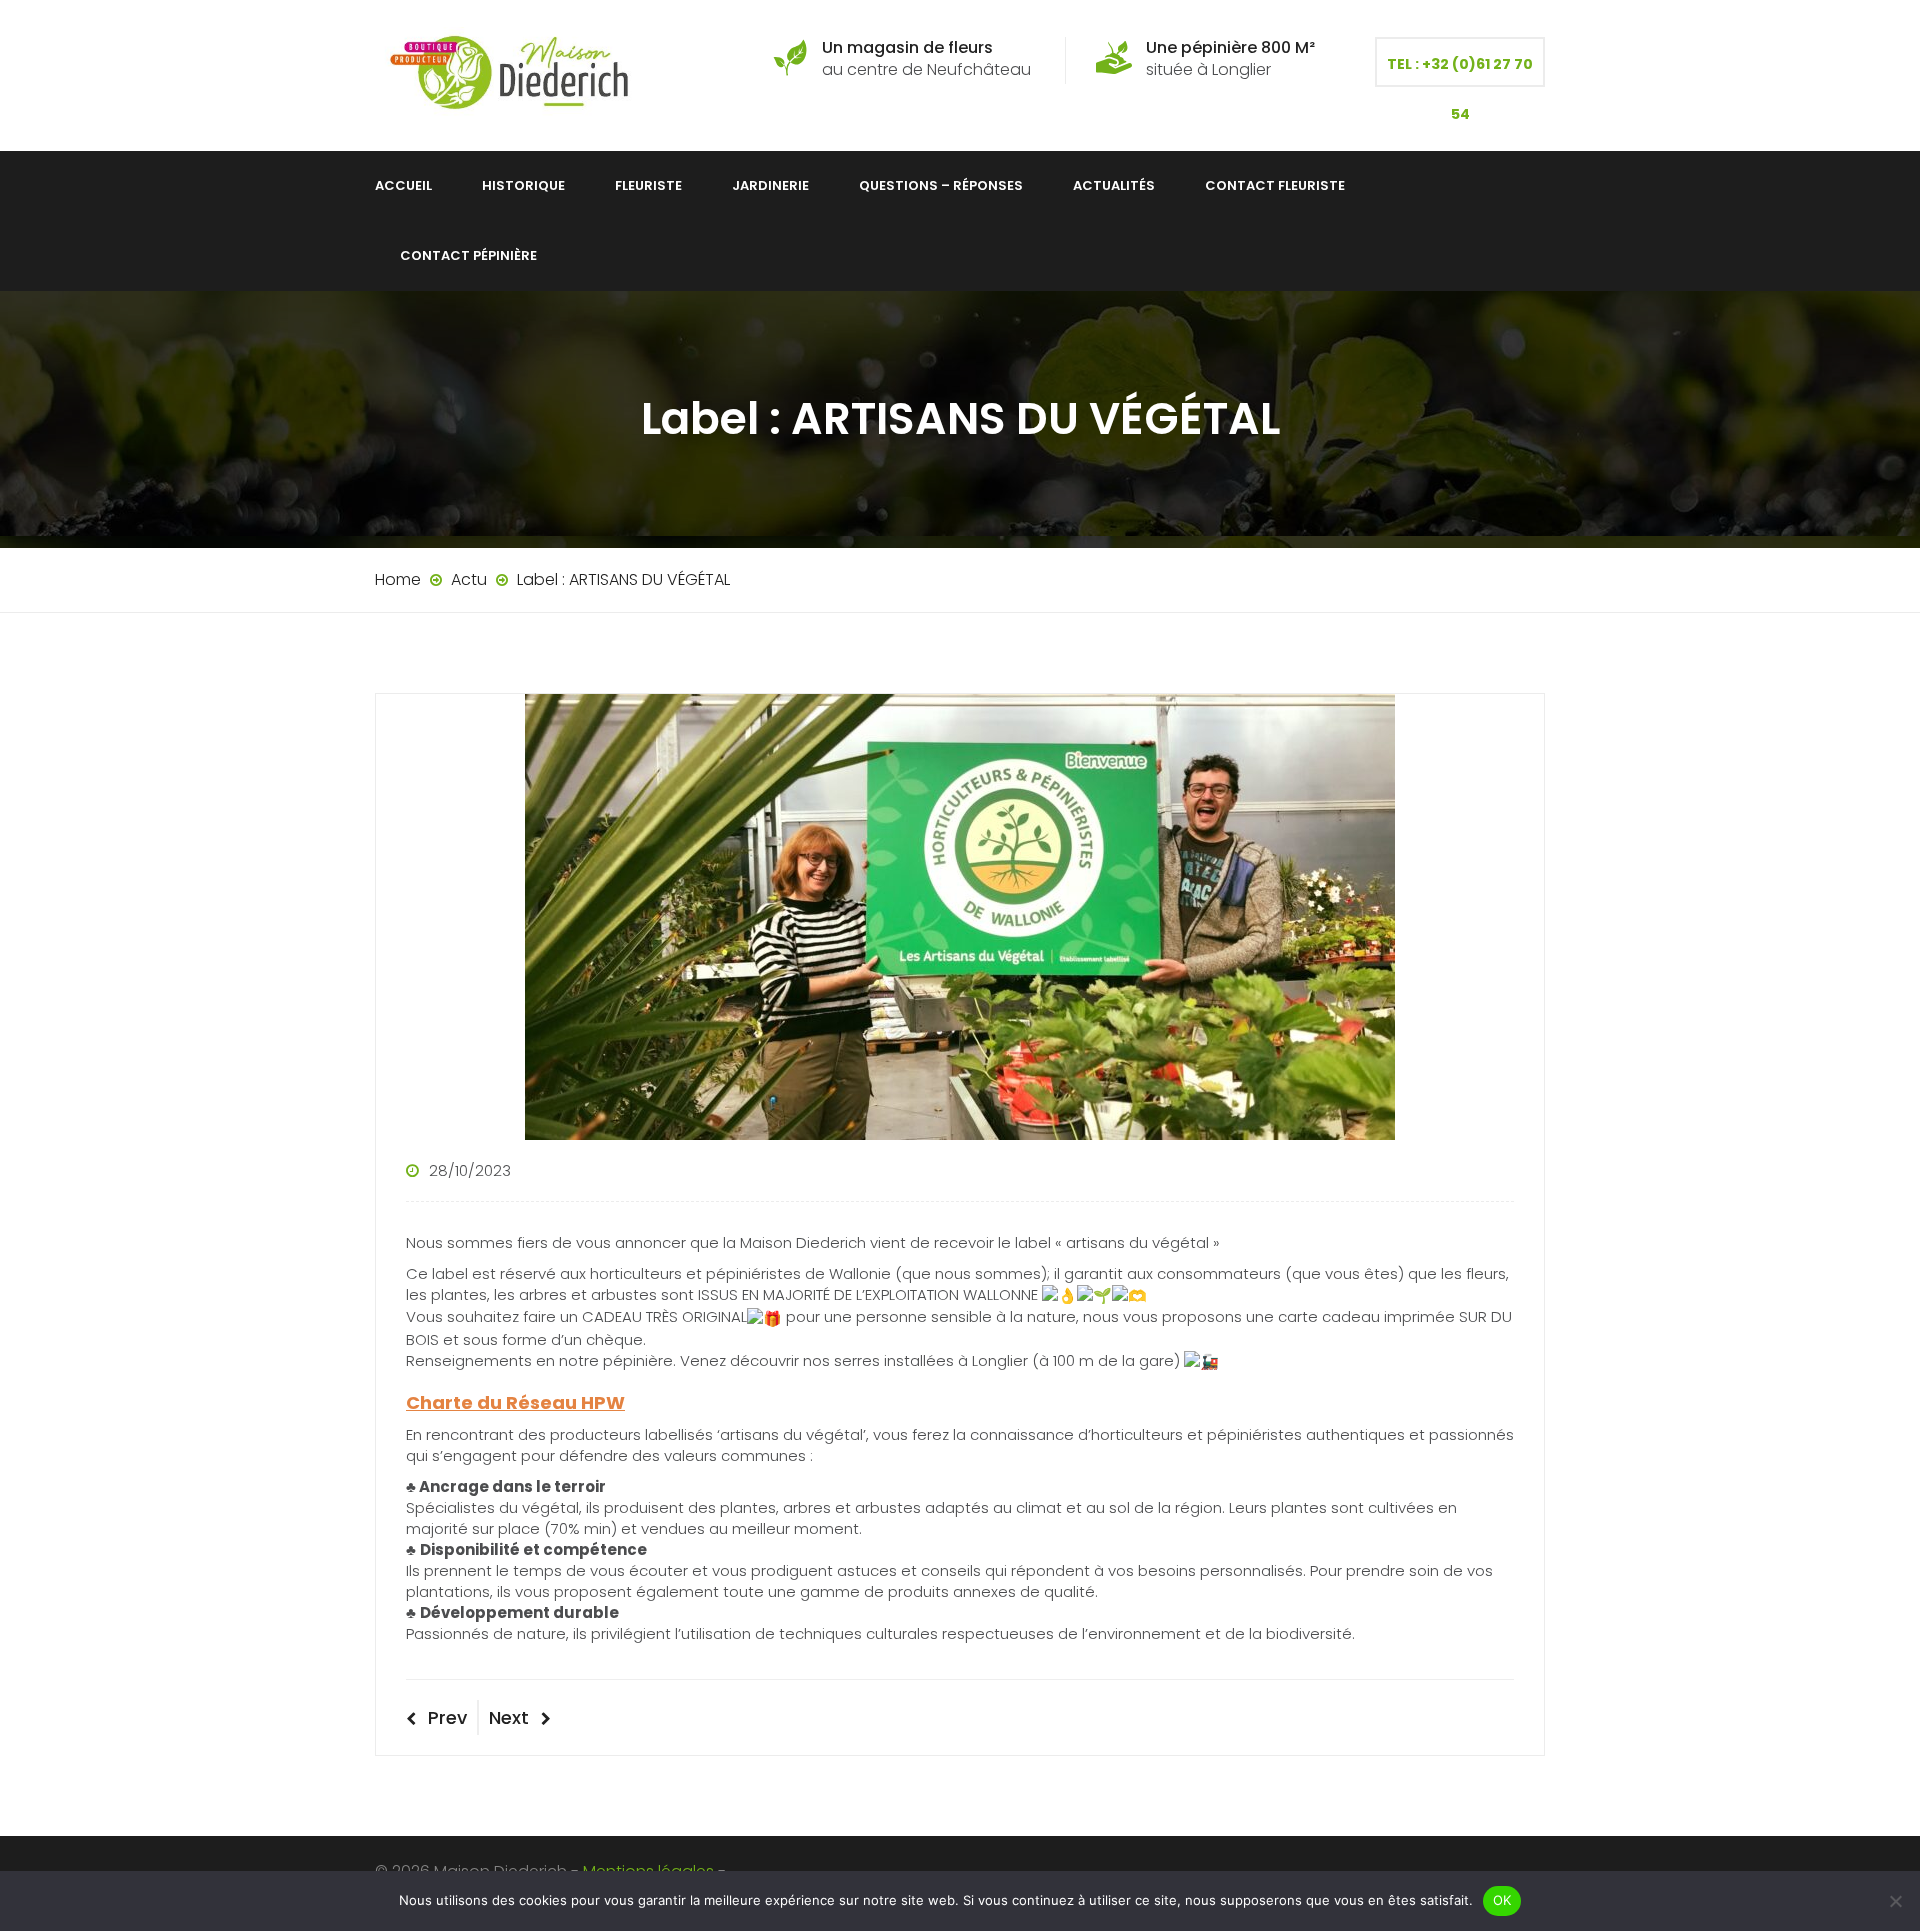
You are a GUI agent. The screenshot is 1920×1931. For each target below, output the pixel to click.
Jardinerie (770, 185)
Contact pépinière (468, 255)
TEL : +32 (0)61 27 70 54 (1460, 70)
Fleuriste (648, 185)
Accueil (403, 185)
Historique (523, 185)
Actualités (1114, 185)
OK (1502, 1900)
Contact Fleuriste (1275, 185)
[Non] (1895, 1901)
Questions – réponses (941, 185)
